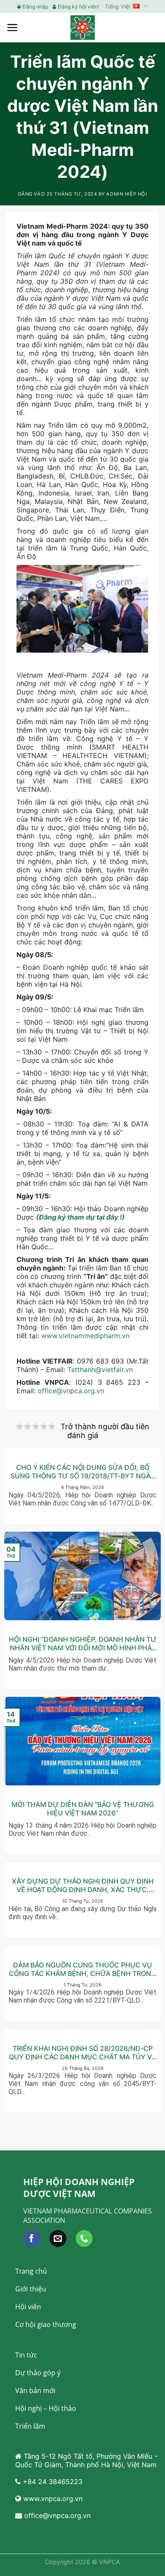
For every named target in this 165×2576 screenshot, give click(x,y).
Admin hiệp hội (126, 194)
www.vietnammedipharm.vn (85, 1336)
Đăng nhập (35, 7)
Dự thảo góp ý (38, 2373)
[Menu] (12, 28)
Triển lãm (30, 2426)
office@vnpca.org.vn (71, 1391)
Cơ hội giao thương (46, 2324)
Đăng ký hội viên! (78, 7)
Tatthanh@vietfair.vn (100, 1370)
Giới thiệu (31, 2289)
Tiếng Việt (118, 7)
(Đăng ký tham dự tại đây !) (80, 1217)
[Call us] (84, 2238)
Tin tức (26, 2355)
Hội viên (28, 2307)
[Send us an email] (58, 2238)
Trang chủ (31, 2271)
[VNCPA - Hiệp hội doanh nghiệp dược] (82, 27)
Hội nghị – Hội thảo (46, 2408)
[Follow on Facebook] (32, 2238)
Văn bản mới (35, 2391)
